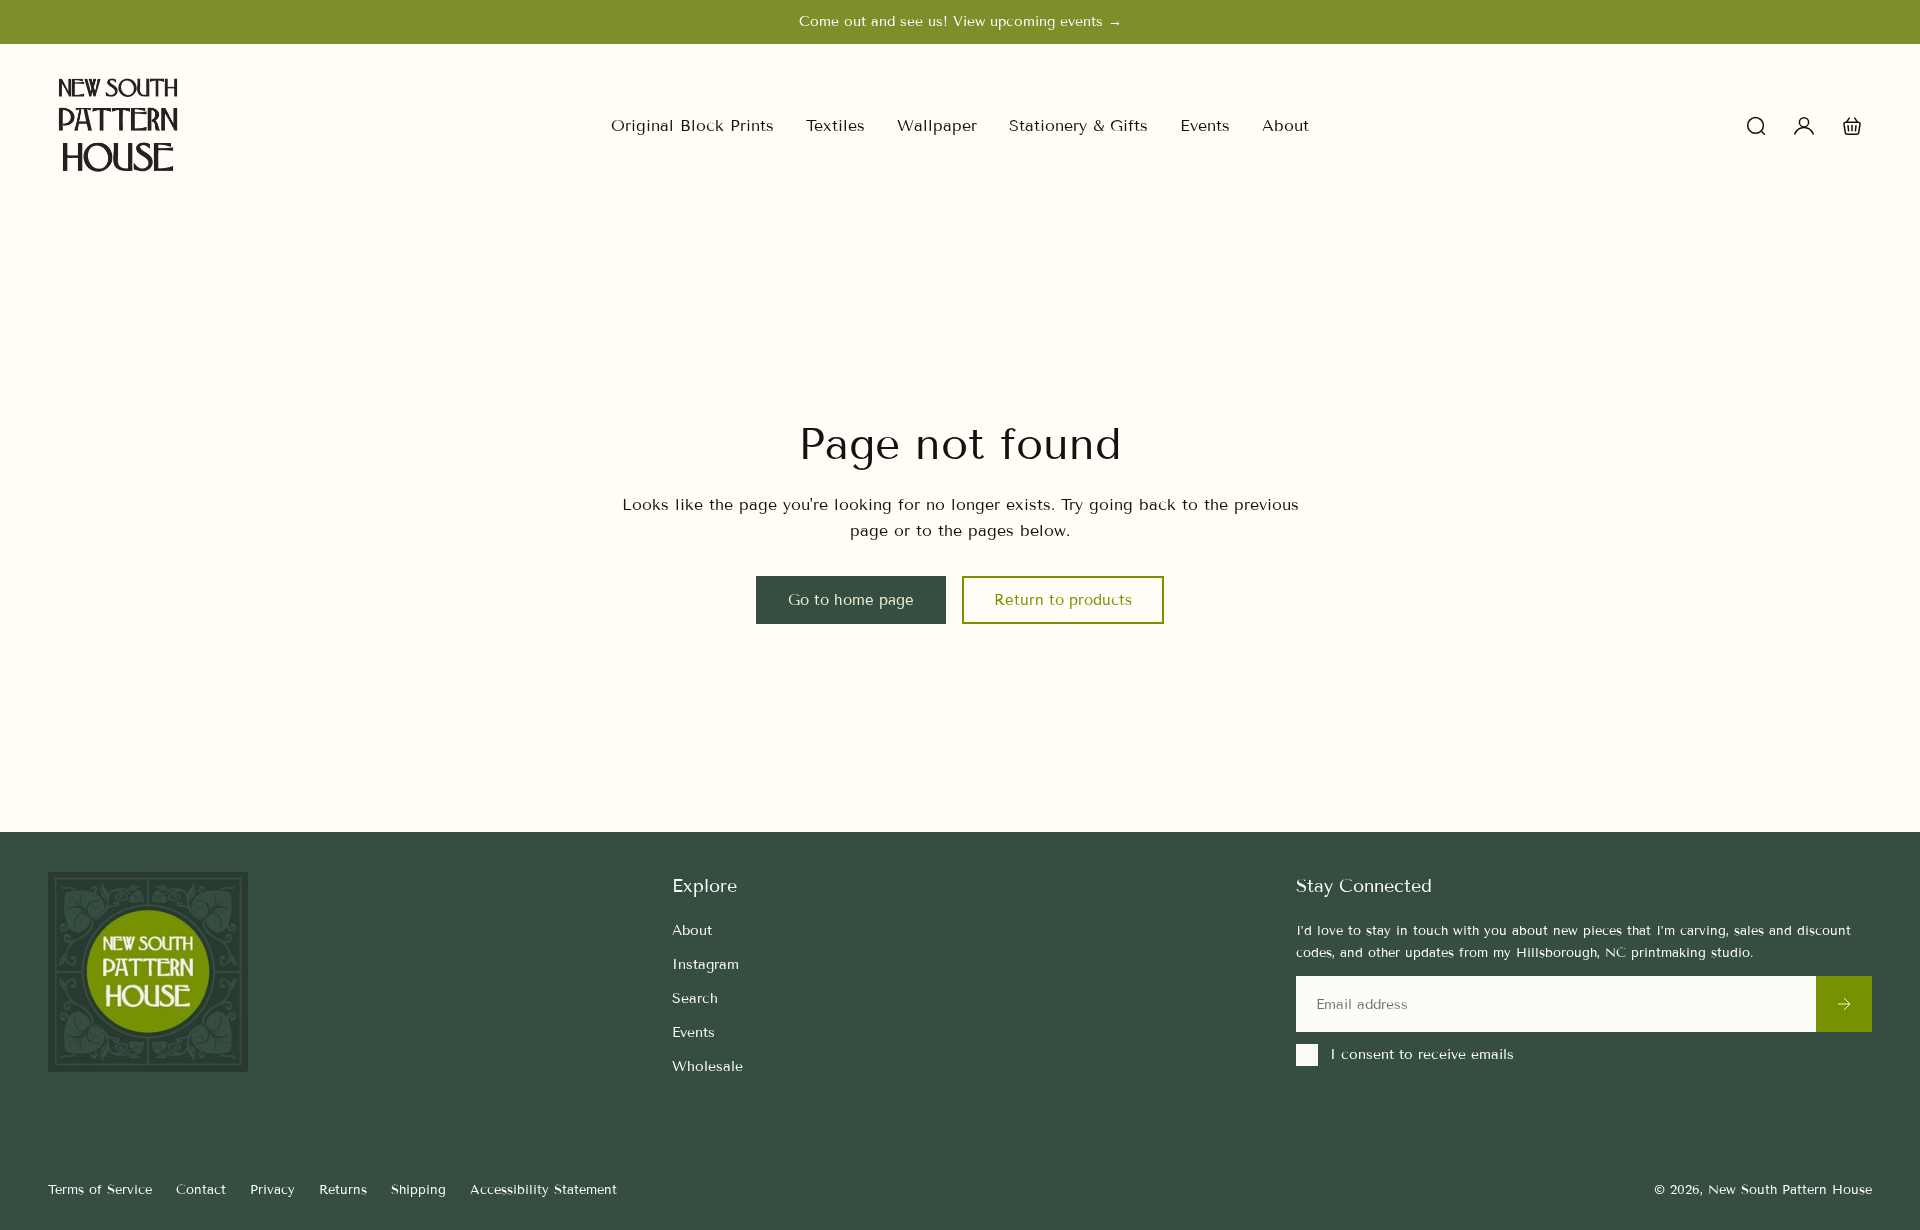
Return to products (1063, 600)
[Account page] (1804, 126)
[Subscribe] (1844, 1004)
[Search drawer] (1756, 126)
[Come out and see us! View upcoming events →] (960, 22)
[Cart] (1852, 126)
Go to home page (851, 600)
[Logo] (118, 125)
